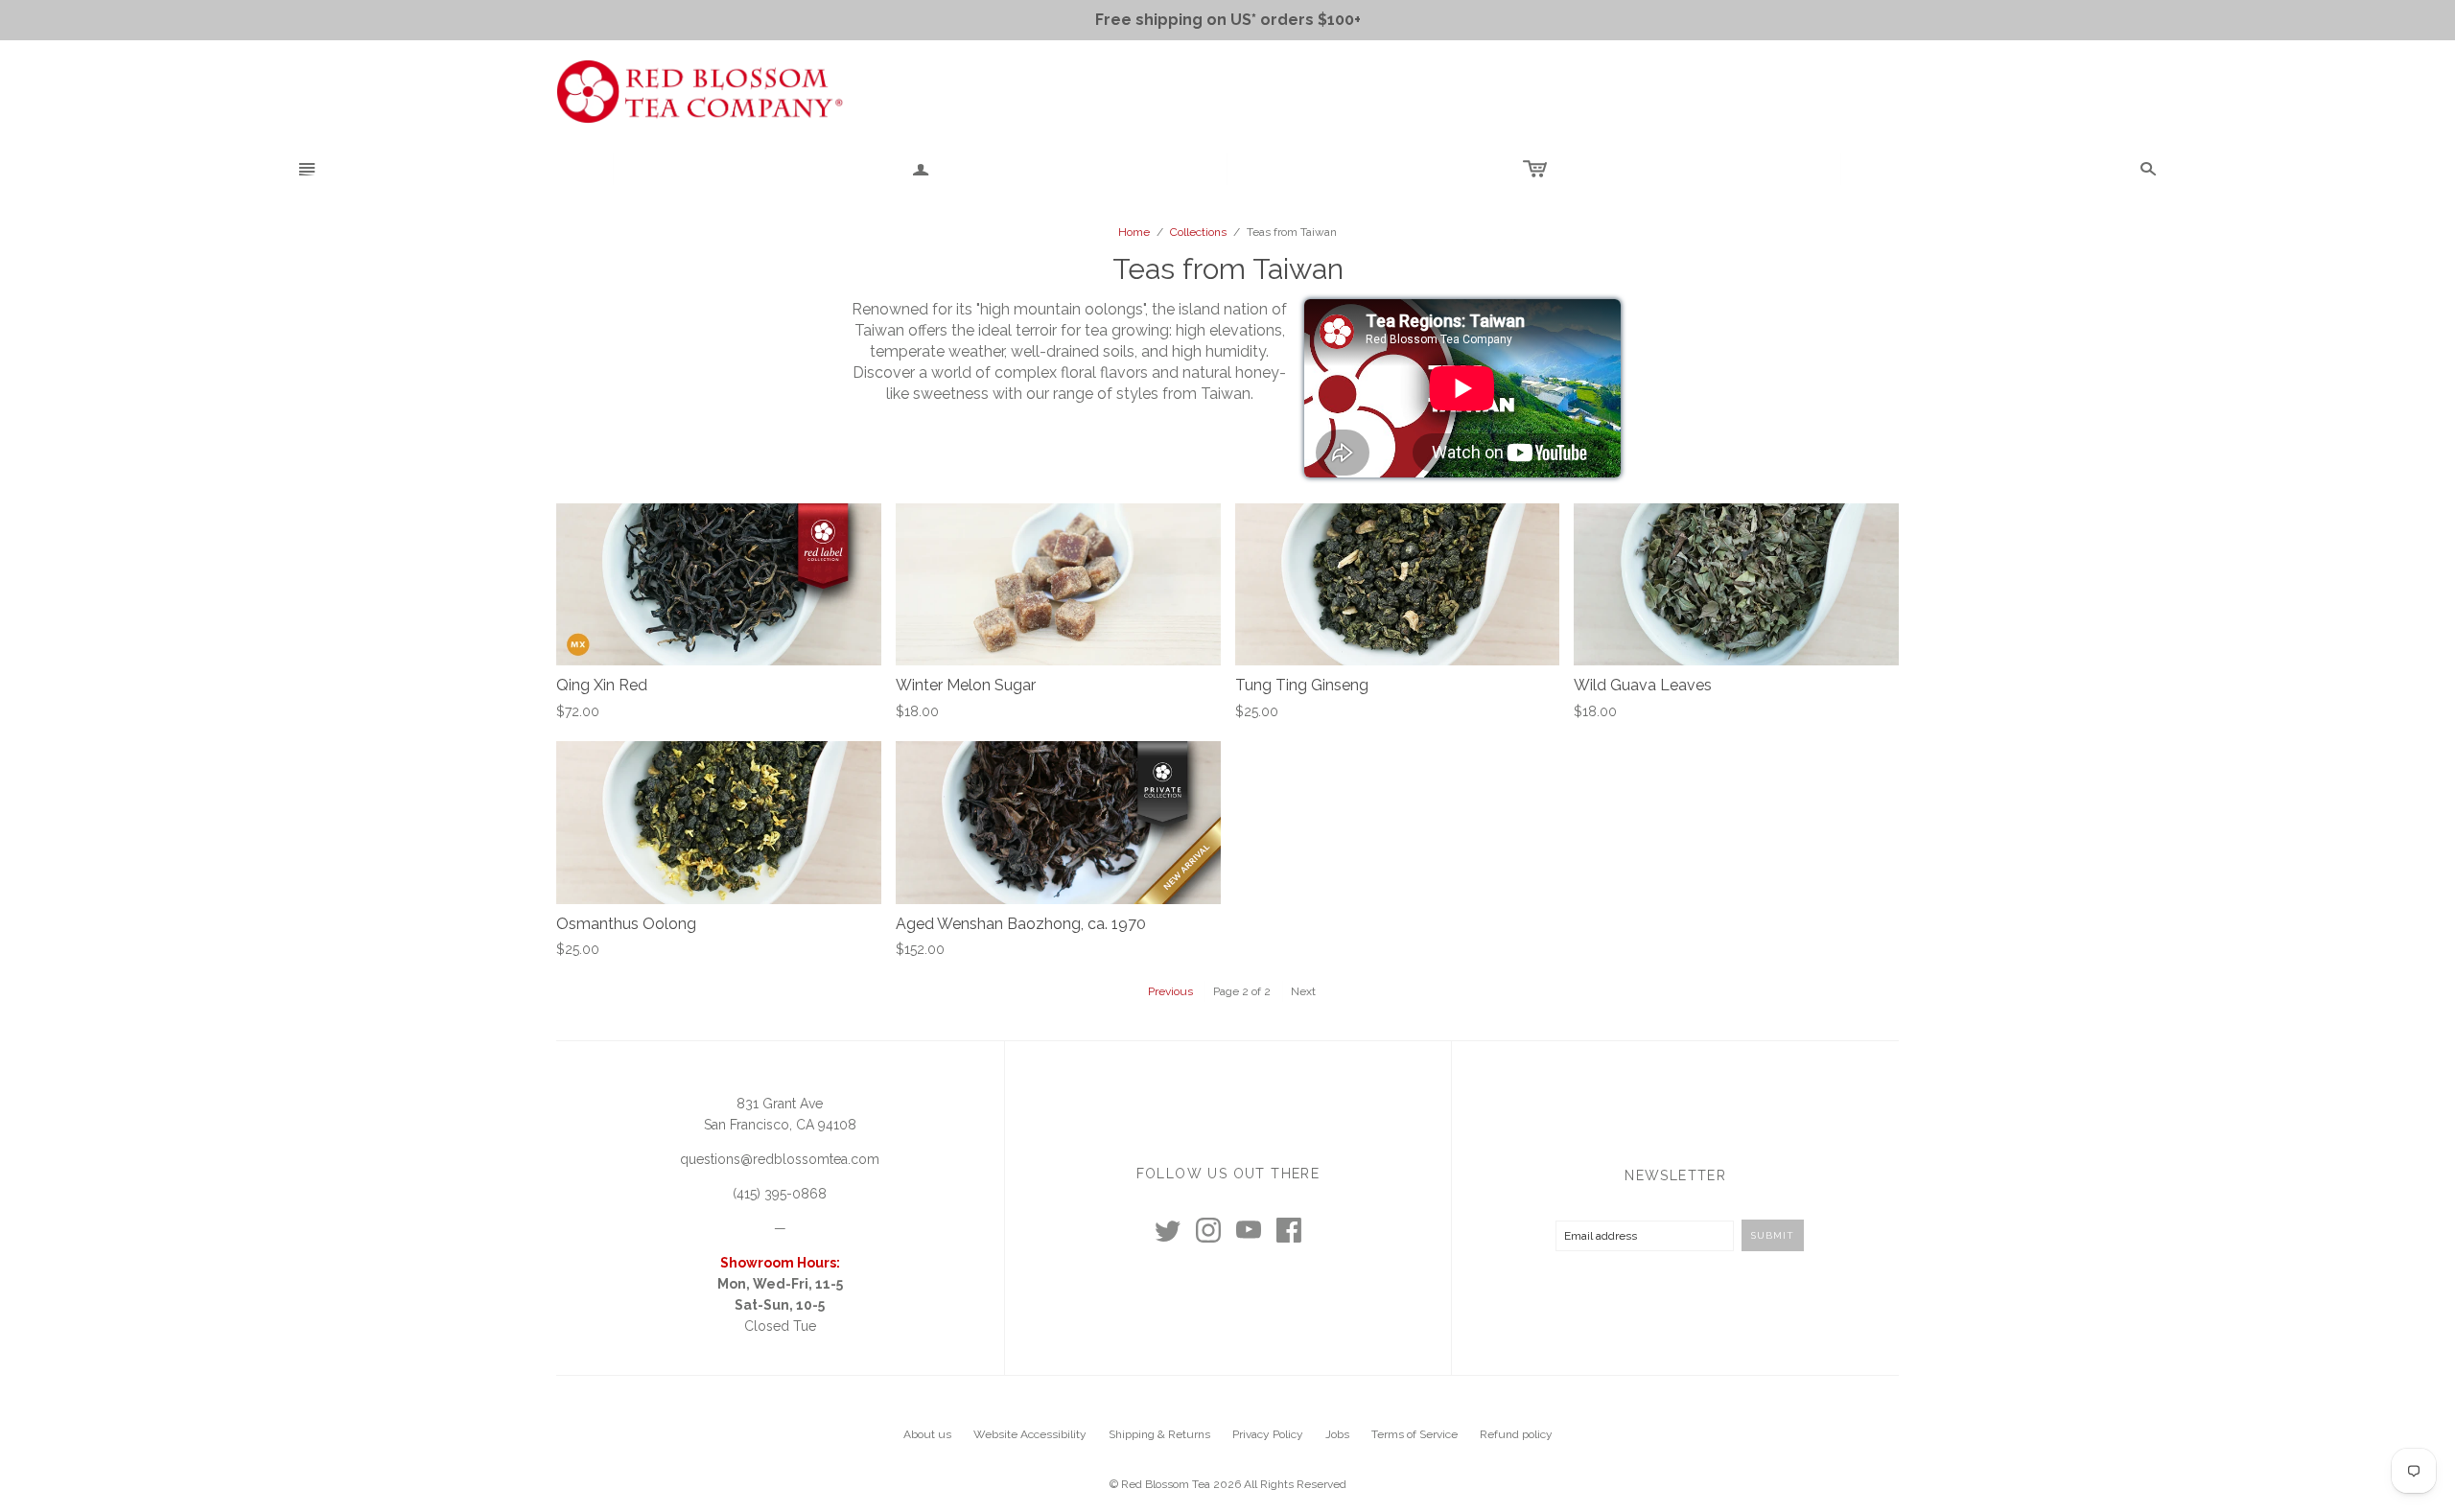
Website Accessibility (1030, 1434)
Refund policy (1516, 1434)
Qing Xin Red (602, 685)
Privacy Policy (1268, 1434)
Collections (1198, 232)
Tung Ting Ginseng (1302, 685)
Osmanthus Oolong (626, 924)
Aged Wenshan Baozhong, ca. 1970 (1021, 924)
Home (1134, 232)
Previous (1170, 991)
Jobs (1337, 1434)
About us (927, 1434)
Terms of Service (1415, 1434)
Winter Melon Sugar (966, 685)
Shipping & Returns (1159, 1434)
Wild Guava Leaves (1643, 685)
